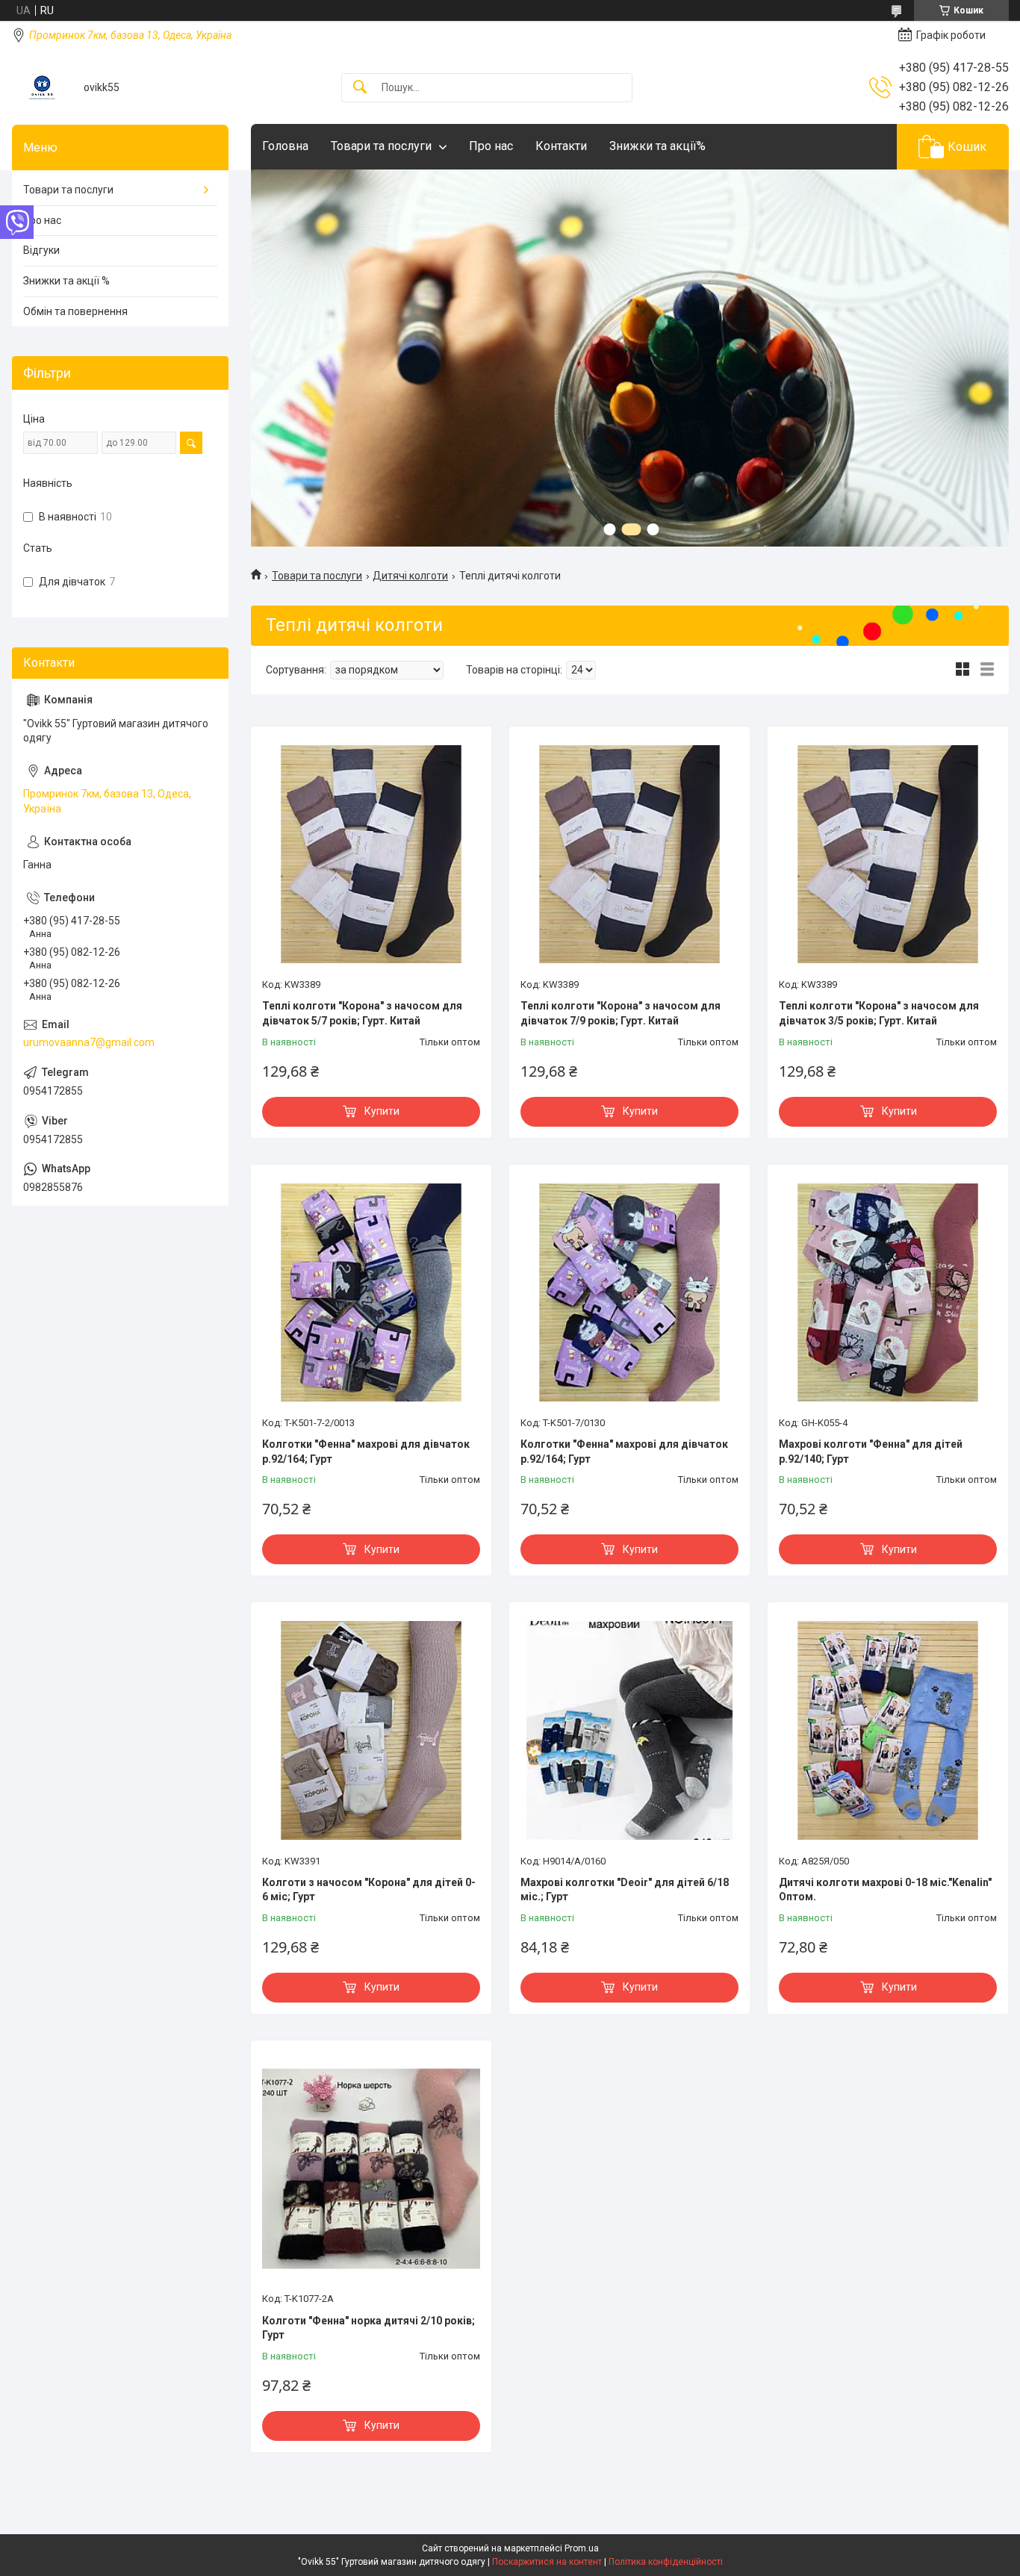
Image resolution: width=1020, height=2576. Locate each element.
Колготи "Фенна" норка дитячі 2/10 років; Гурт (368, 2328)
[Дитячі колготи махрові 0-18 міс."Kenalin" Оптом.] (888, 1730)
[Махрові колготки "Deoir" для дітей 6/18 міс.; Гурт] (629, 1730)
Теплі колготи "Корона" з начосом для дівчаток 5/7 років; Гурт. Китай (362, 1013)
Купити (382, 1111)
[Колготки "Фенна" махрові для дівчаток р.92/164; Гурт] (371, 1292)
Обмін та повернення (75, 311)
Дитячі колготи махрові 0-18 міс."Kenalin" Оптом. (885, 1890)
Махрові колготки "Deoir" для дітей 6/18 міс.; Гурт (625, 1890)
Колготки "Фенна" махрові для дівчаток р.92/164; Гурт (366, 1452)
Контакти (561, 146)
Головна (285, 146)
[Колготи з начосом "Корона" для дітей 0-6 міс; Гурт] (371, 1730)
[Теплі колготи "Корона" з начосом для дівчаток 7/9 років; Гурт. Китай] (629, 854)
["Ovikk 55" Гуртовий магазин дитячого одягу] (42, 88)
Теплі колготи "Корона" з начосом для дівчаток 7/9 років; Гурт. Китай (621, 1013)
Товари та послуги (381, 146)
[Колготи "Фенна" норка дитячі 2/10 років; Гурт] (371, 2168)
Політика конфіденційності (666, 2562)
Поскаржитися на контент (547, 2562)
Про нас (491, 146)
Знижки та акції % (66, 281)
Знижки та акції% (657, 146)
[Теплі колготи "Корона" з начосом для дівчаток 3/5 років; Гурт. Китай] (888, 854)
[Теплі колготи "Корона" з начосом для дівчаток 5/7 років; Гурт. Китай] (371, 854)
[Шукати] (360, 88)
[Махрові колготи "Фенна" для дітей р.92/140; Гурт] (888, 1292)
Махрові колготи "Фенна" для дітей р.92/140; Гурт (871, 1452)
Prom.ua (582, 2548)
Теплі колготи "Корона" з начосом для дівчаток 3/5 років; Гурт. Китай (879, 1013)
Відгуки (41, 250)
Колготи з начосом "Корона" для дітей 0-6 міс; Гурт (369, 1890)
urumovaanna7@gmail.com (89, 1042)
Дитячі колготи (410, 576)
